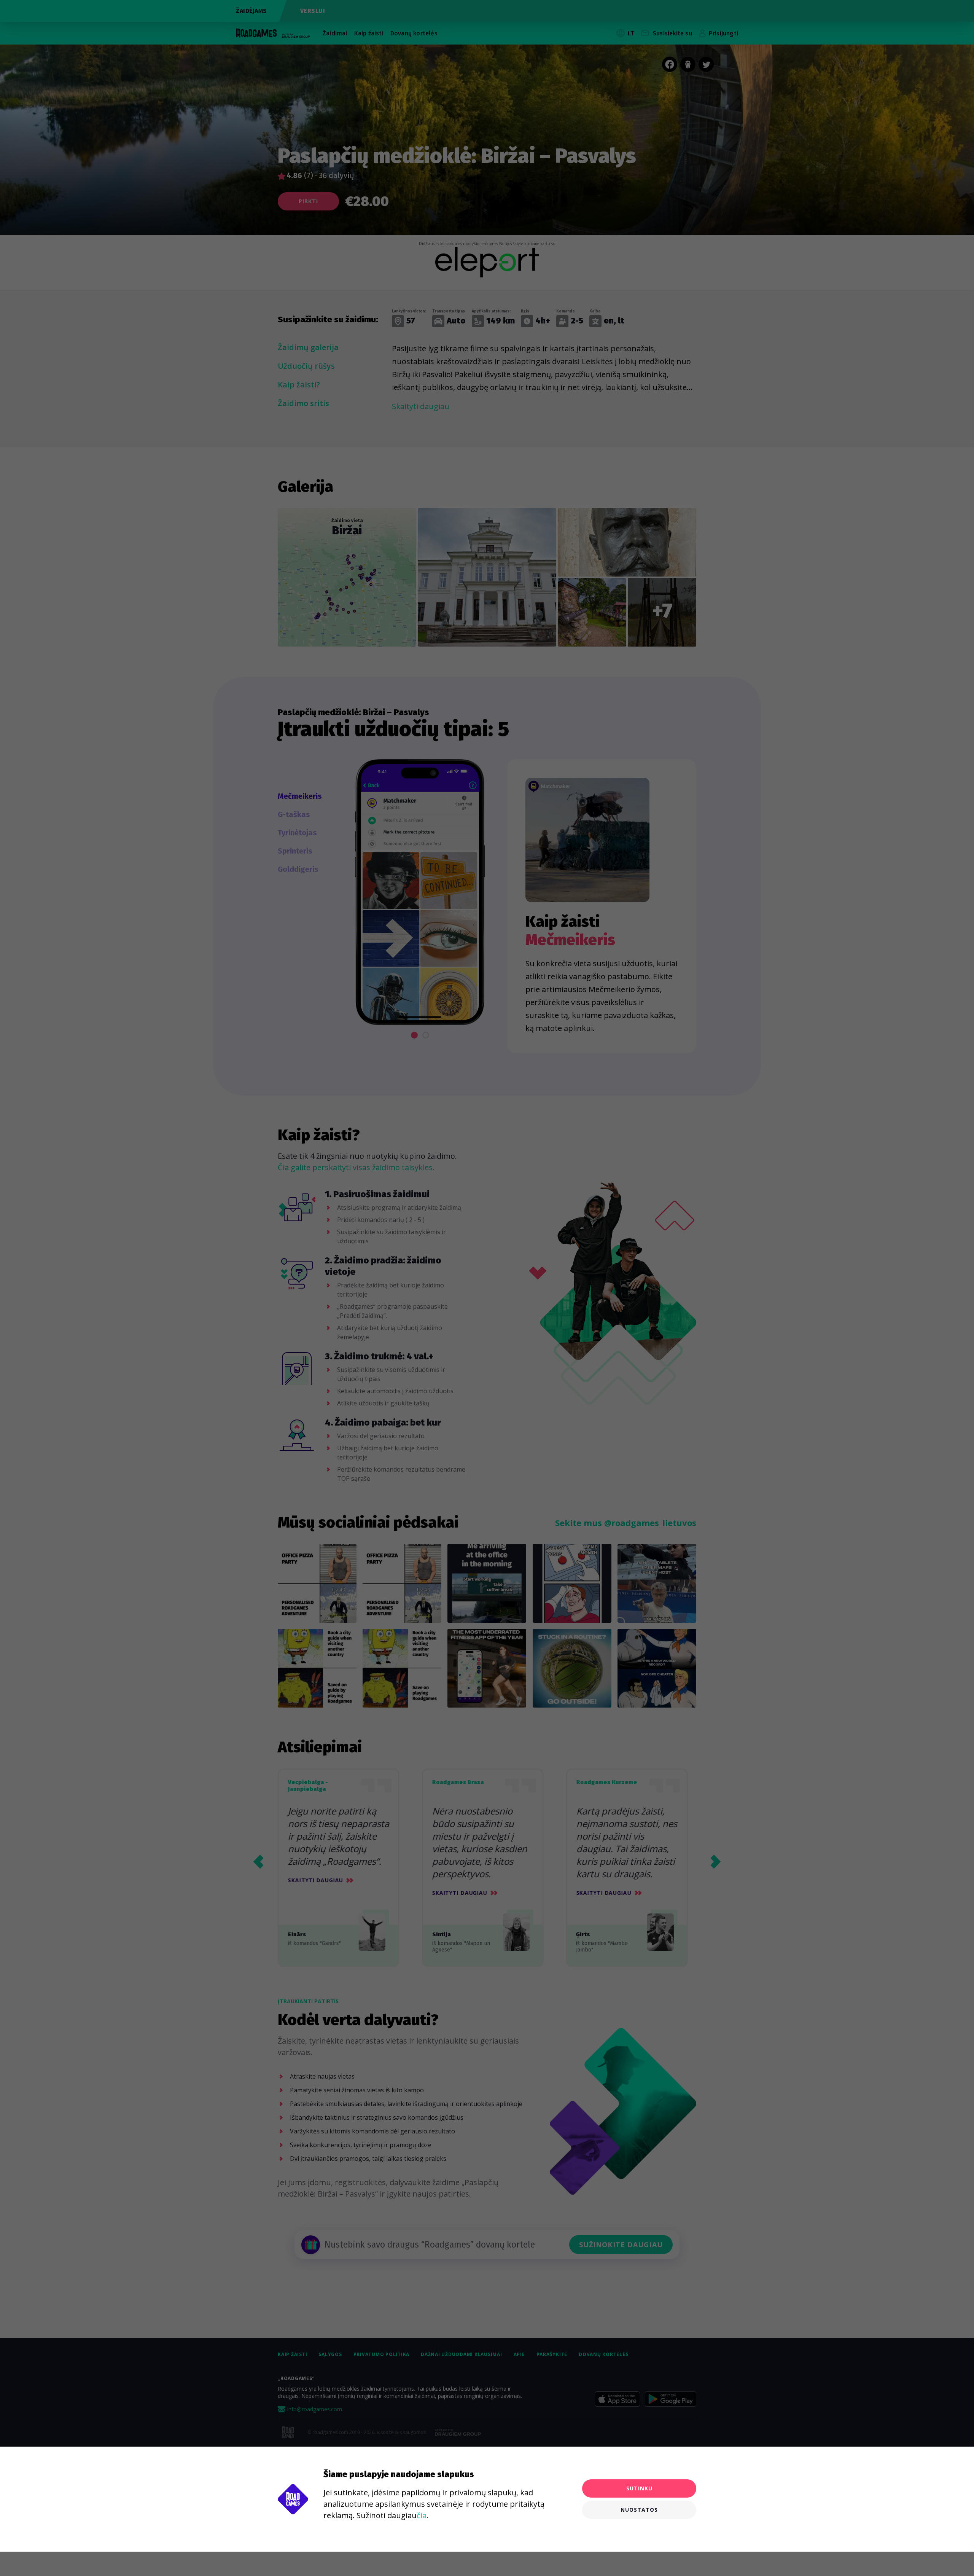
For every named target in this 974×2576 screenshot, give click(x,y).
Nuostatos (639, 2510)
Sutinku (639, 2488)
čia (422, 2515)
